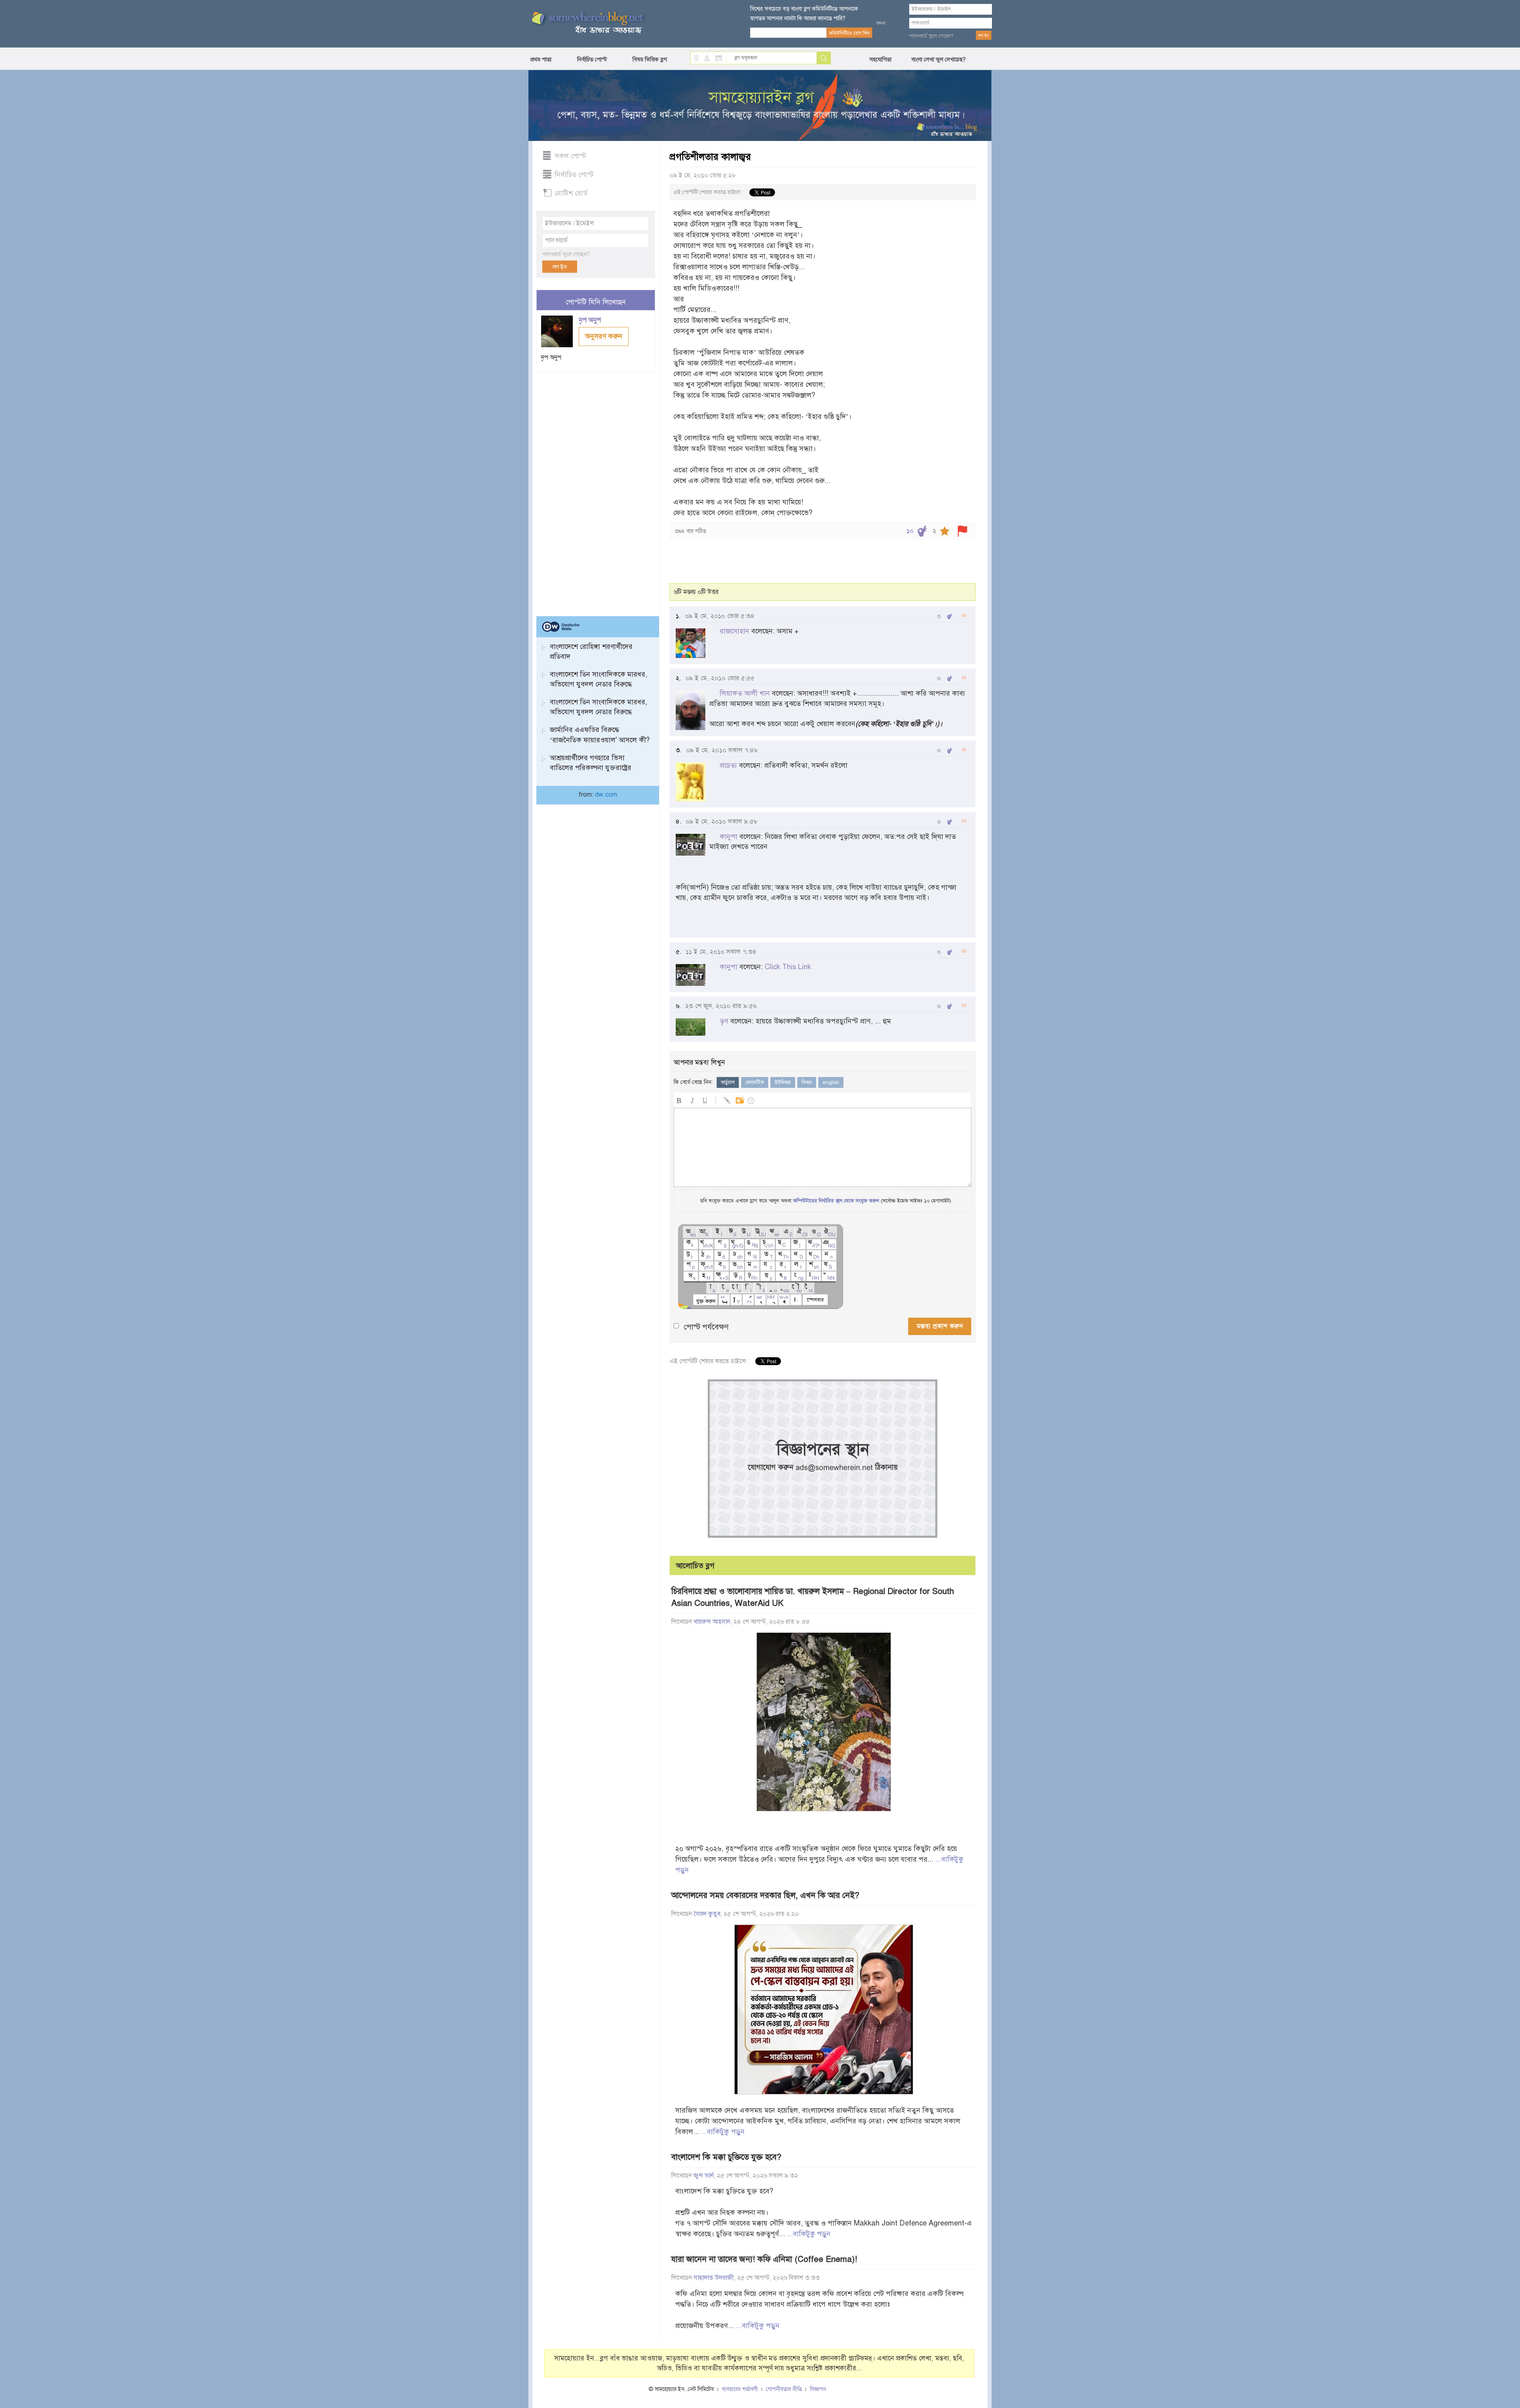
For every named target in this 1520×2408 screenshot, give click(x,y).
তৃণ (724, 1021)
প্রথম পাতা (541, 59)
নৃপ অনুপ (591, 320)
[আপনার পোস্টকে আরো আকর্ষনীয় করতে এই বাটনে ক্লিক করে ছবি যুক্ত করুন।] (739, 1099)
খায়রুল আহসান (712, 1622)
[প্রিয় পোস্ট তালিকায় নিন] (945, 531)
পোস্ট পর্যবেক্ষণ (706, 1327)
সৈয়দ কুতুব (707, 1914)
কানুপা (729, 837)
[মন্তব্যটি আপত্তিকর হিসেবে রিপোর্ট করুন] (964, 616)
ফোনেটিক (755, 1082)
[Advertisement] (596, 491)
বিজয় (807, 1082)
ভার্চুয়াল (728, 1082)
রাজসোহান (734, 631)
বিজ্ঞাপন (818, 2389)
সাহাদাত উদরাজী (714, 2278)
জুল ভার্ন (704, 2176)
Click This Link (788, 967)
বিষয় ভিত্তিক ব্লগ (650, 59)
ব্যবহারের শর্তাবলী (740, 2389)
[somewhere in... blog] (587, 23)
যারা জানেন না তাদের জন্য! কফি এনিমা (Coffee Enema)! (764, 2259)
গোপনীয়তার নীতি (784, 2389)
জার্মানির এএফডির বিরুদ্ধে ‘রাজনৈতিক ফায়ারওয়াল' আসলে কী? (600, 735)
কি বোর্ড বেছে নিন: (693, 1082)
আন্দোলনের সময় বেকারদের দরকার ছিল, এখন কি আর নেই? (765, 1895)
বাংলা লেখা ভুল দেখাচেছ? (939, 59)
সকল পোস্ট (570, 156)
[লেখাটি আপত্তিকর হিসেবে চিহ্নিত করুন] (962, 531)
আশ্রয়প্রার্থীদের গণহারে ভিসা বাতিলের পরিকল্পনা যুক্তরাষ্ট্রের (591, 763)
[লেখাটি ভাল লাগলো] (922, 531)
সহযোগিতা (880, 59)
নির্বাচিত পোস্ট (592, 59)
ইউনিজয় (783, 1082)
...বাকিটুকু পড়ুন (723, 2132)
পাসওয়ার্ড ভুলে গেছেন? (931, 36)
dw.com (606, 795)
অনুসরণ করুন (604, 336)
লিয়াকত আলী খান (745, 693)
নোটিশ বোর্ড (571, 193)
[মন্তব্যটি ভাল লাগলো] (949, 616)
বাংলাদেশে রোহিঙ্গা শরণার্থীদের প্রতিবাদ (591, 651)
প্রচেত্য (728, 765)
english (831, 1082)
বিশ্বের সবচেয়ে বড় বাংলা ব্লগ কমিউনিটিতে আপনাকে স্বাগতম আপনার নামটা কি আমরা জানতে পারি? (804, 13)
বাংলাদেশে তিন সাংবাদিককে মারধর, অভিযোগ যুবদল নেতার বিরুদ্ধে (598, 679)
